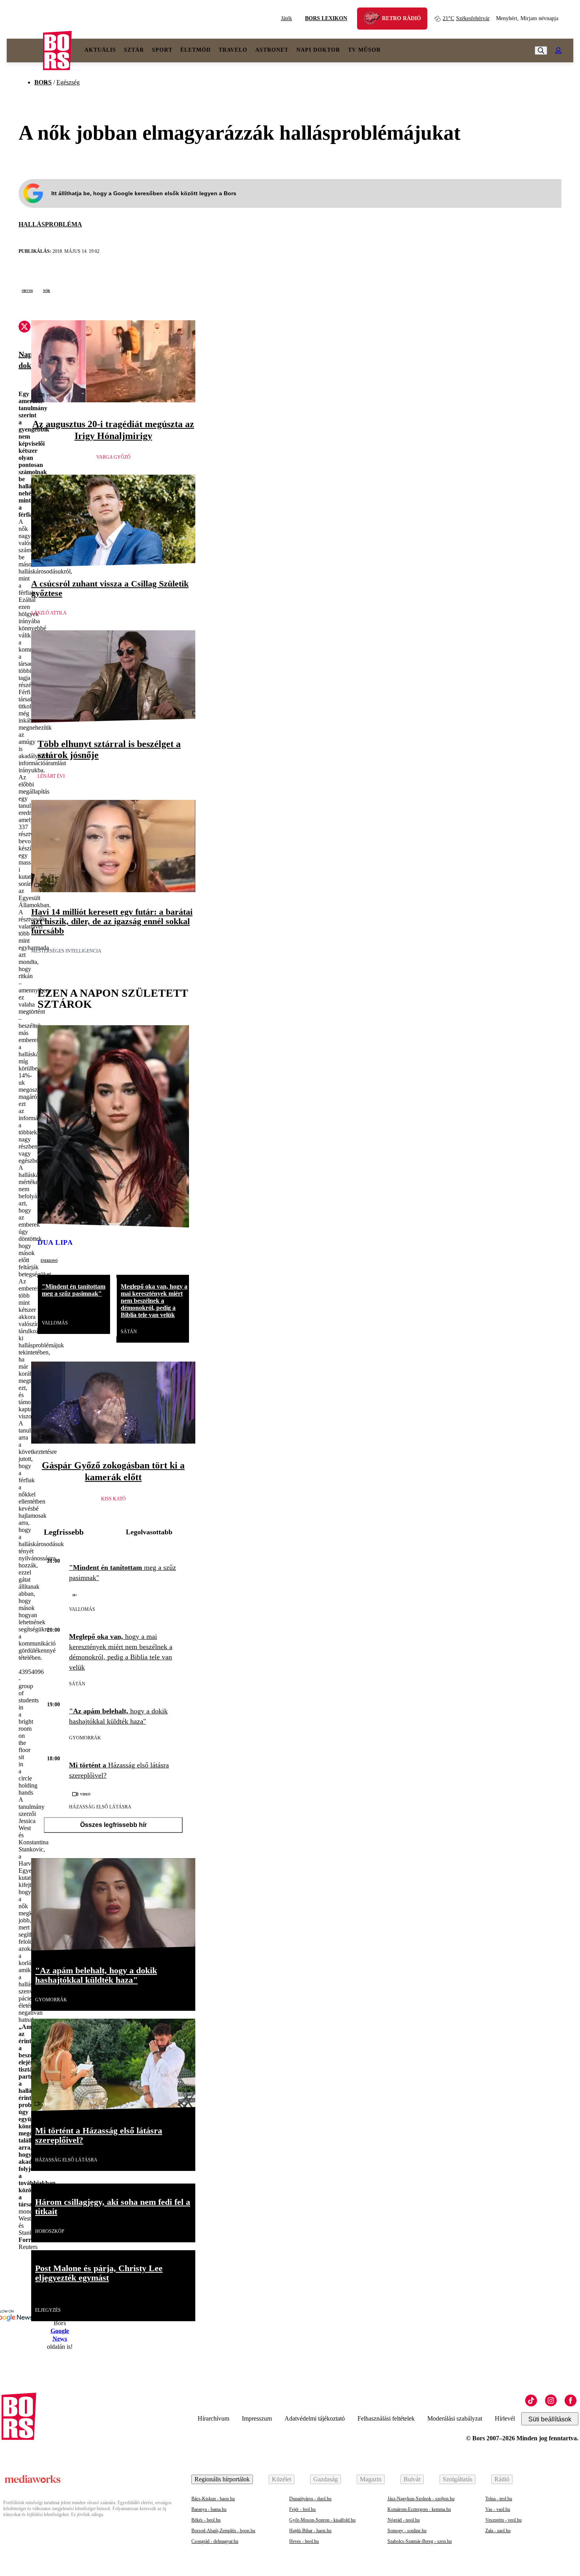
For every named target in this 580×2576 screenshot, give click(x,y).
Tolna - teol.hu (499, 2499)
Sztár (134, 50)
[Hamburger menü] (25, 50)
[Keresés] (541, 50)
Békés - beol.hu (206, 2520)
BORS (43, 82)
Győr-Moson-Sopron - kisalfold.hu (322, 2520)
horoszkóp (50, 2231)
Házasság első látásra (100, 1807)
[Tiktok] (531, 2400)
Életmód (196, 50)
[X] (24, 328)
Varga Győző (113, 457)
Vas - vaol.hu (498, 2509)
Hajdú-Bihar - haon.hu (310, 2531)
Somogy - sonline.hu (407, 2531)
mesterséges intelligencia (66, 951)
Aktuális (100, 50)
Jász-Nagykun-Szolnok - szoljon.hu (421, 2499)
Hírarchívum (213, 2418)
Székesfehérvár (466, 18)
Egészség (68, 82)
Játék (286, 18)
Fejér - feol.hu (302, 2509)
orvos (27, 290)
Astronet (272, 50)
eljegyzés (48, 2310)
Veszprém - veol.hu (503, 2520)
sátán (129, 1332)
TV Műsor (364, 50)
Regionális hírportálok (222, 2479)
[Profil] (558, 50)
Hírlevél (505, 2418)
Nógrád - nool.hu (404, 2520)
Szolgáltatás (457, 2479)
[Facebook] (571, 2400)
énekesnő (49, 1260)
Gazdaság (326, 2479)
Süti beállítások (550, 2419)
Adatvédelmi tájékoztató (315, 2418)
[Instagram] (551, 2400)
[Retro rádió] (374, 20)
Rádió (502, 2479)
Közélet (282, 2479)
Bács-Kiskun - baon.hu (213, 2499)
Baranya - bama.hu (209, 2509)
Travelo (233, 50)
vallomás (55, 1323)
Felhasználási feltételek (386, 2418)
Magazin (371, 2479)
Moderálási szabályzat (455, 2418)
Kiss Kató (113, 1499)
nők (47, 290)
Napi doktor (318, 50)
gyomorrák (85, 1738)
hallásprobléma (50, 224)
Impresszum (257, 2418)
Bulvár (412, 2479)
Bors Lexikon (326, 18)
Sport (162, 50)
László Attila (49, 613)
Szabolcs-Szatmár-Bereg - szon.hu (420, 2541)
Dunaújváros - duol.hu (310, 2499)
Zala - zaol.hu (498, 2531)
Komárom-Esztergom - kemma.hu (419, 2509)
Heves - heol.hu (304, 2541)
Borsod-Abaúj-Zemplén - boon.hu (223, 2531)
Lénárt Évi (51, 776)
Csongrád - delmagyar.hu (215, 2541)
